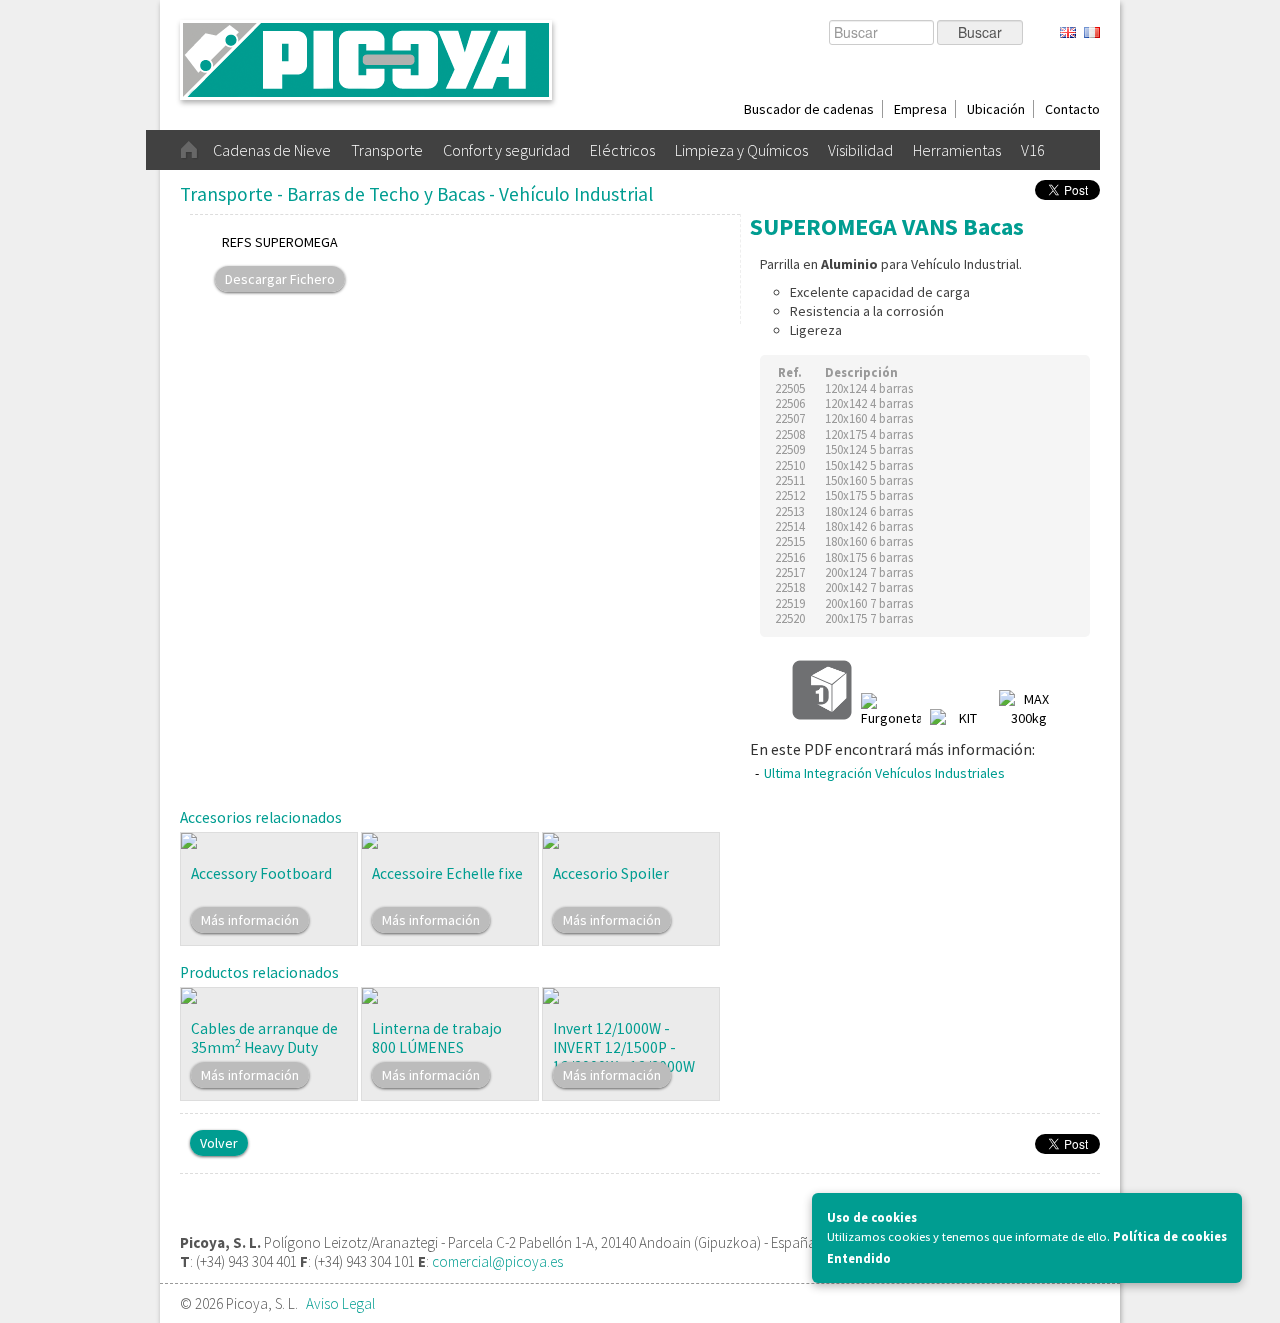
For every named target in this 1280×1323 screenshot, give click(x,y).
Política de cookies (1170, 1236)
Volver (219, 1143)
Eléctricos (622, 150)
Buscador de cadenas (809, 109)
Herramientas (957, 150)
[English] (1068, 33)
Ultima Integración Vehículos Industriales (884, 773)
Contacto (1072, 109)
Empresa (920, 109)
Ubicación (996, 109)
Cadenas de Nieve (272, 150)
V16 (1033, 150)
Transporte (387, 150)
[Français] (1092, 33)
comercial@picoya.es (497, 1261)
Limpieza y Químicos (741, 150)
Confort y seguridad (506, 150)
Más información (250, 920)
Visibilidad (860, 150)
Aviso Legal (340, 1303)
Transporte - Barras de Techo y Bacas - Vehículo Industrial (416, 194)
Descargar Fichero (280, 279)
